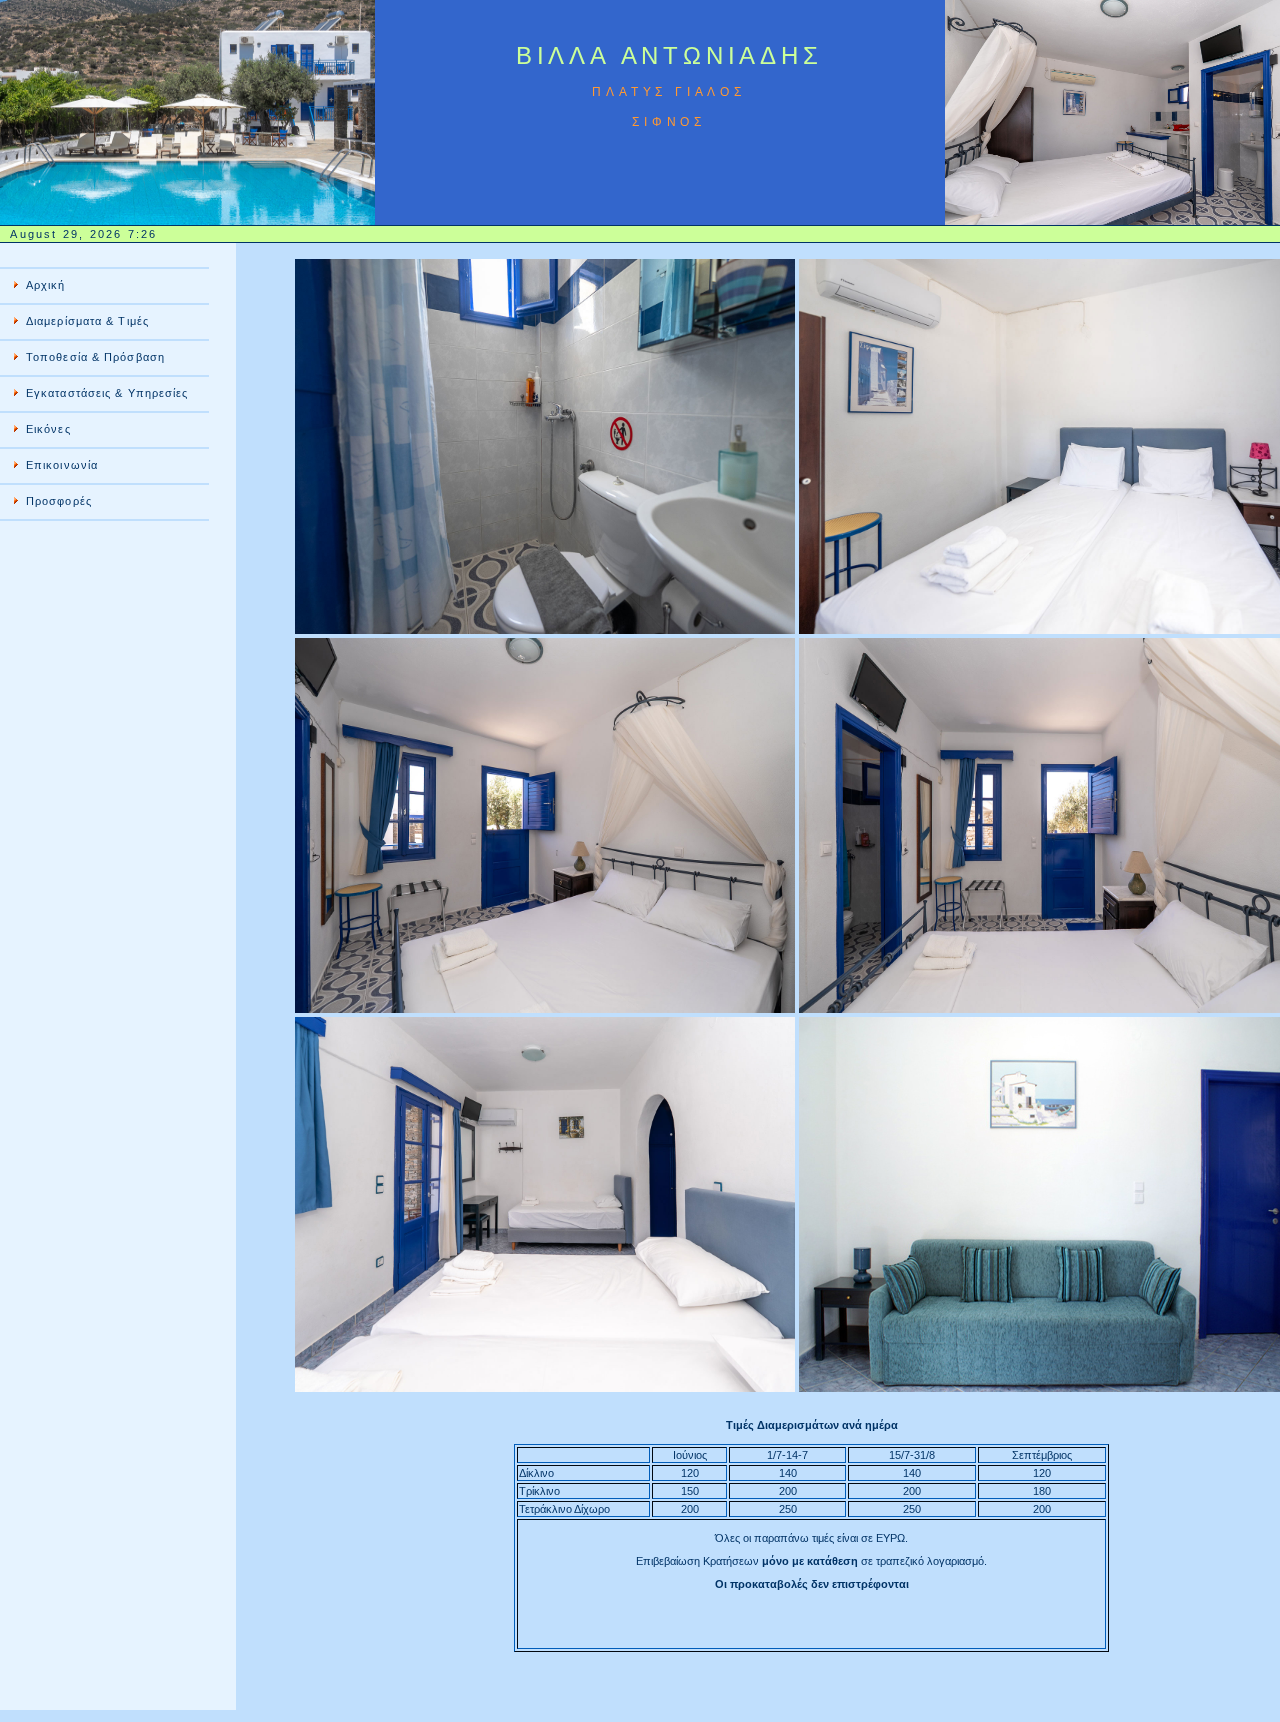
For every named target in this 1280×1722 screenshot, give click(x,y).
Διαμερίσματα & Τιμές (87, 321)
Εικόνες (48, 429)
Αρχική (46, 285)
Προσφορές (59, 501)
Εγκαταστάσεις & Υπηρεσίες (107, 393)
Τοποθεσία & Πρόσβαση (95, 357)
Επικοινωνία (62, 465)
